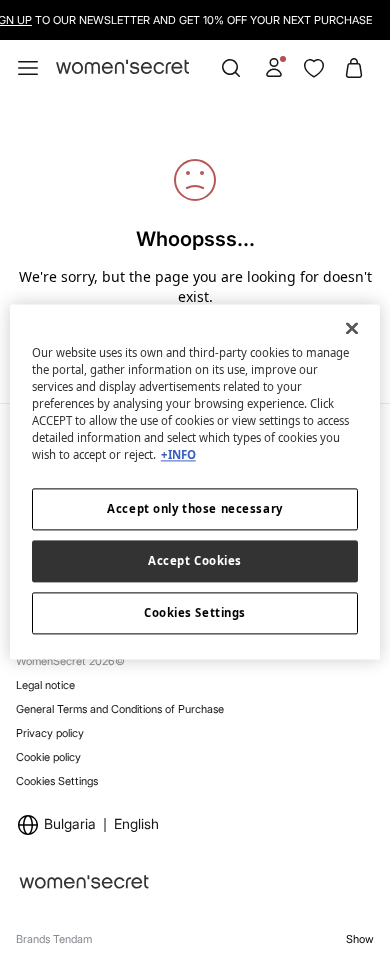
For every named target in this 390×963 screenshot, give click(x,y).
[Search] (231, 68)
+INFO (178, 454)
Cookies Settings (57, 781)
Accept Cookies (195, 560)
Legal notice (45, 685)
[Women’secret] (122, 67)
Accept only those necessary (194, 508)
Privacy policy (50, 733)
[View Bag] (354, 68)
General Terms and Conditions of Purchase (120, 709)
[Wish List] (314, 68)
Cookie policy (48, 757)
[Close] (352, 328)
